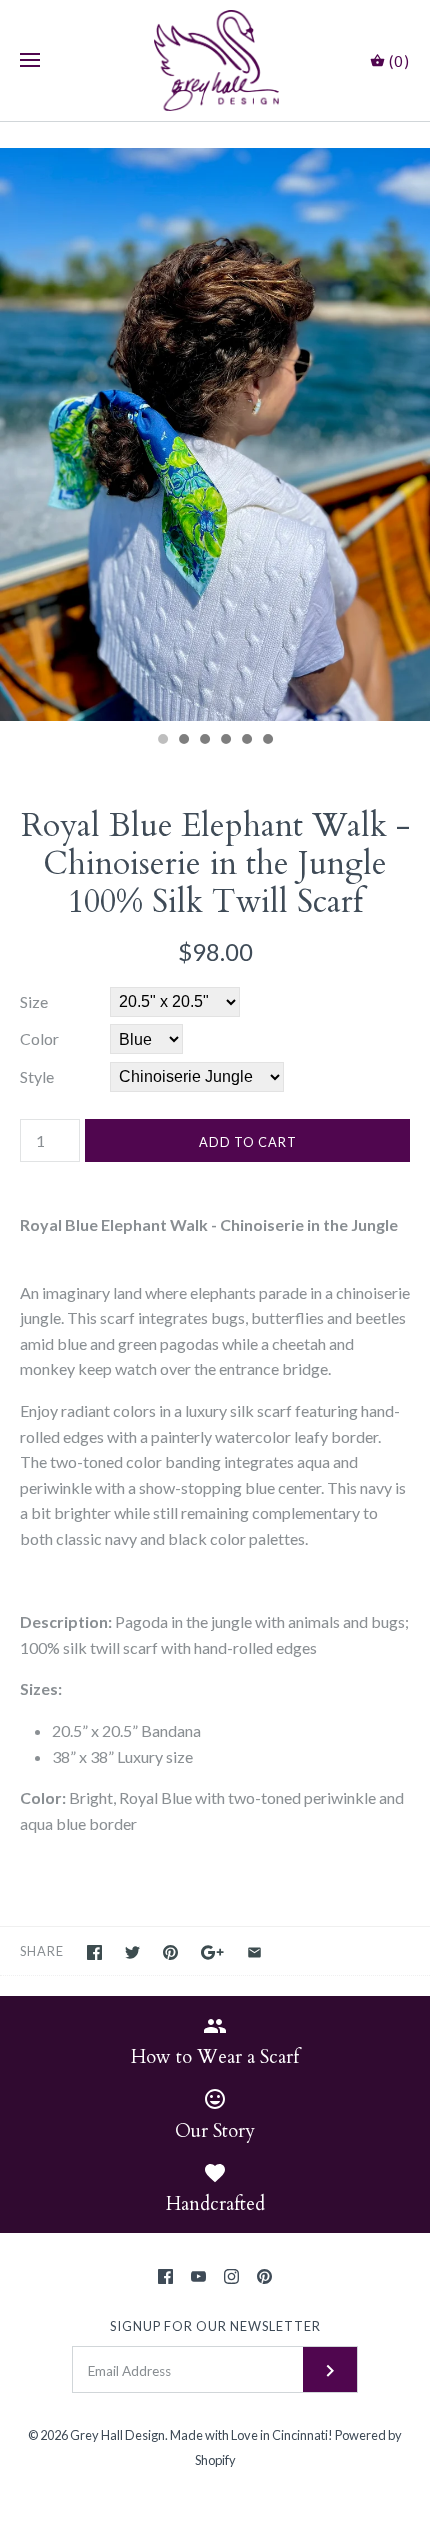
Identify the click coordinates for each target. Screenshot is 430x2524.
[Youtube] (198, 2276)
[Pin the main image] (170, 1952)
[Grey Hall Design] (215, 60)
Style (37, 1076)
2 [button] (183, 741)
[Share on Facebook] (94, 1952)
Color (39, 1038)
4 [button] (225, 741)
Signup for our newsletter (215, 2326)
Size (34, 1001)
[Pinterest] (264, 2276)
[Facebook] (165, 2276)
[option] (215, 434)
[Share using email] (254, 1952)
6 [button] (267, 741)
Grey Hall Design (117, 2435)
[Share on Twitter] (132, 1952)
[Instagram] (231, 2276)
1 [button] (162, 741)
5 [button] (246, 741)
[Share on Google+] (212, 1952)
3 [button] (204, 741)
